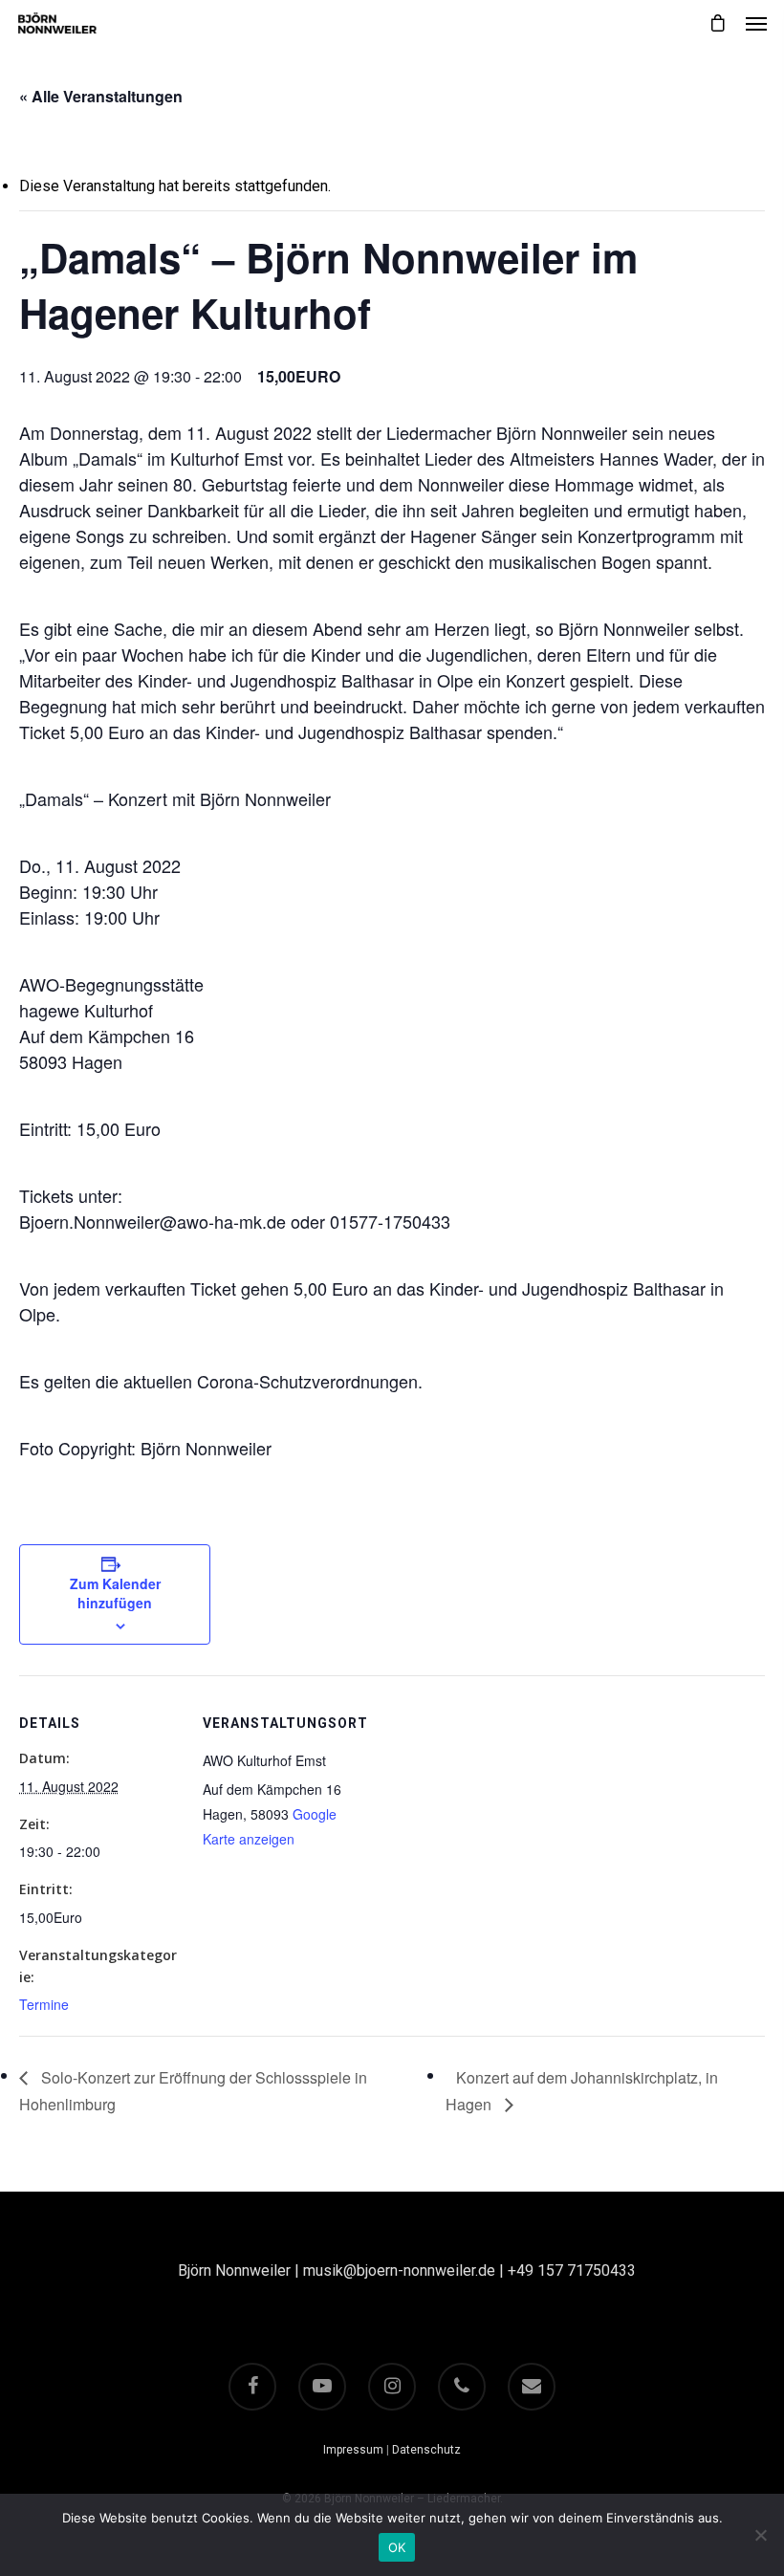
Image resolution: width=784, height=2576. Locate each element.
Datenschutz (426, 2450)
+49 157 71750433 (572, 2270)
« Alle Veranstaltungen (101, 96)
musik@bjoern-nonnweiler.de (399, 2270)
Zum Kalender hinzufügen (115, 1593)
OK (397, 2547)
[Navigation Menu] (756, 23)
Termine (44, 2004)
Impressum (353, 2450)
